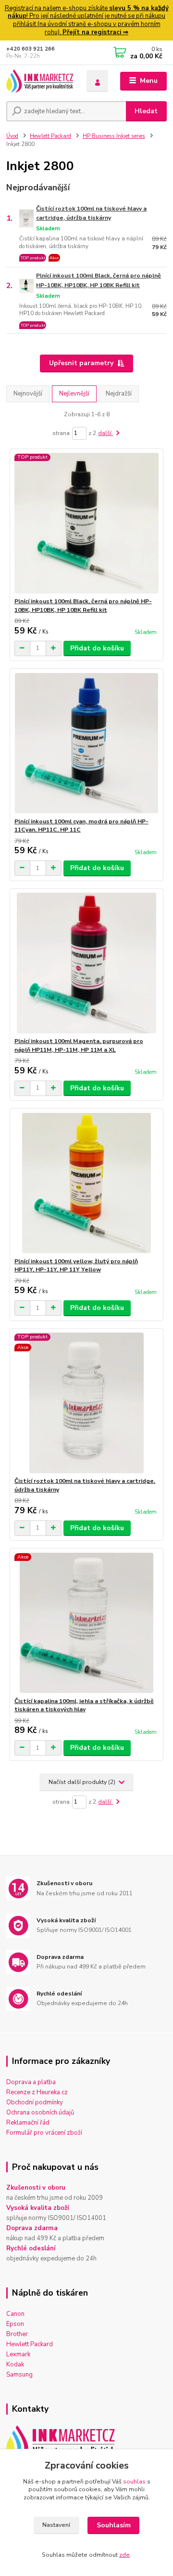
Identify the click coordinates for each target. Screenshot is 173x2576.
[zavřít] (161, 10)
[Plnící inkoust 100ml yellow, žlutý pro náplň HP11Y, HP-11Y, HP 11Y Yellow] (87, 1183)
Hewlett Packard (50, 136)
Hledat (146, 111)
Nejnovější (28, 394)
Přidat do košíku (97, 648)
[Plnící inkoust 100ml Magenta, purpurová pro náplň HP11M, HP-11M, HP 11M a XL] (87, 963)
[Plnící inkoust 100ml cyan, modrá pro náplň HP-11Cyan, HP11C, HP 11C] (87, 743)
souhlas (134, 2482)
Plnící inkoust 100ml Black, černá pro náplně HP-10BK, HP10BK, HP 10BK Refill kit (99, 280)
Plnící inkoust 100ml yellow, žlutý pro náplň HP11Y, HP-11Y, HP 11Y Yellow (76, 1266)
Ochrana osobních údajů (40, 2113)
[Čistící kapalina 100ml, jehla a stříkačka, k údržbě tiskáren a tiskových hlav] (87, 1623)
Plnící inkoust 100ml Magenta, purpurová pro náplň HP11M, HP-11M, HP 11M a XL (79, 1045)
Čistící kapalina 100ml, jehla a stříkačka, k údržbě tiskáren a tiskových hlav (84, 1705)
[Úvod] (40, 81)
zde (124, 2555)
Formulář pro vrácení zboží (44, 2133)
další (105, 433)
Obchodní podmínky (35, 2102)
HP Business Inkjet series (114, 136)
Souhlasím (114, 2525)
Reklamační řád (28, 2123)
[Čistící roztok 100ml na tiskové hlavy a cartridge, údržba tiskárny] (87, 1403)
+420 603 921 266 (31, 49)
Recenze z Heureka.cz (37, 2092)
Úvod (12, 136)
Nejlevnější (74, 394)
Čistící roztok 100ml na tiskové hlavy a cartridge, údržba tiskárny (91, 213)
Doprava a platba (31, 2082)
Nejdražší (119, 394)
